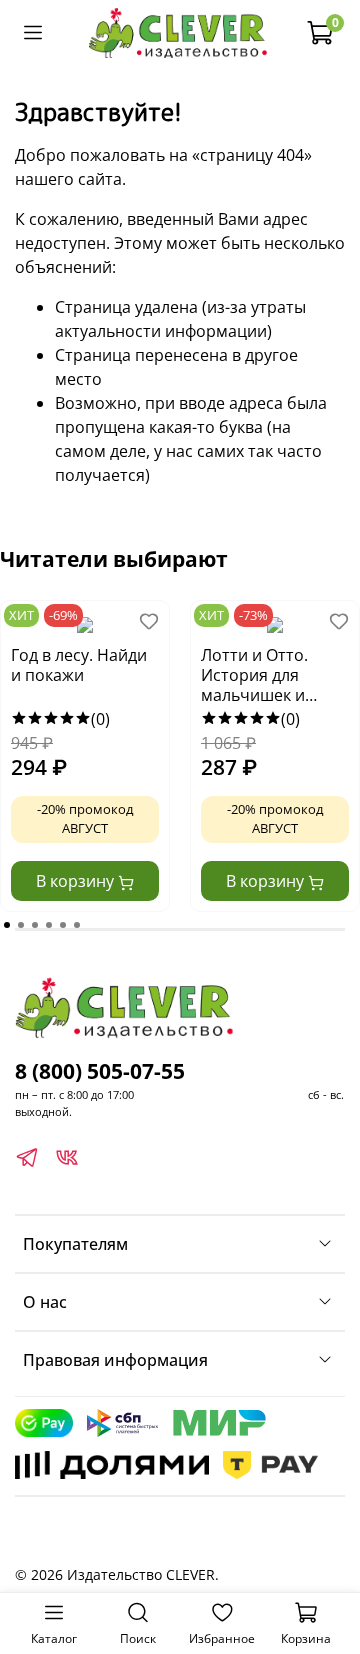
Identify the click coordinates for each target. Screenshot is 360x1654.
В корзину (77, 881)
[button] (7, 925)
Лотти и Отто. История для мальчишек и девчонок (254, 676)
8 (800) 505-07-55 (100, 1071)
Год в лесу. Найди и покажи (79, 665)
